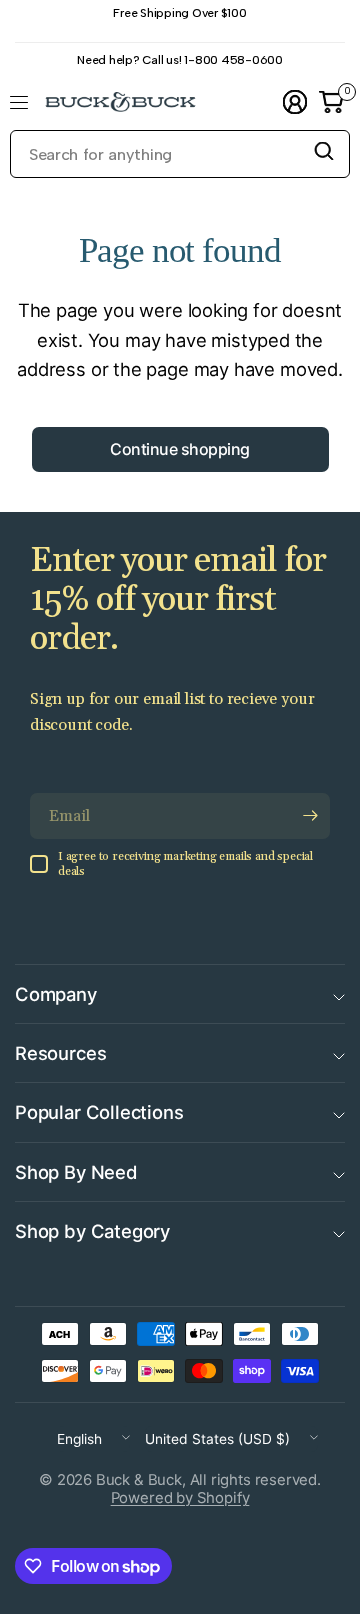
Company (56, 994)
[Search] (324, 151)
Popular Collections (99, 1112)
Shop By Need (76, 1172)
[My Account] (295, 102)
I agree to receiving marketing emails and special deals (185, 864)
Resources (60, 1053)
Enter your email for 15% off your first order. (178, 600)
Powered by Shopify (180, 1498)
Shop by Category (92, 1231)
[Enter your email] (310, 816)
